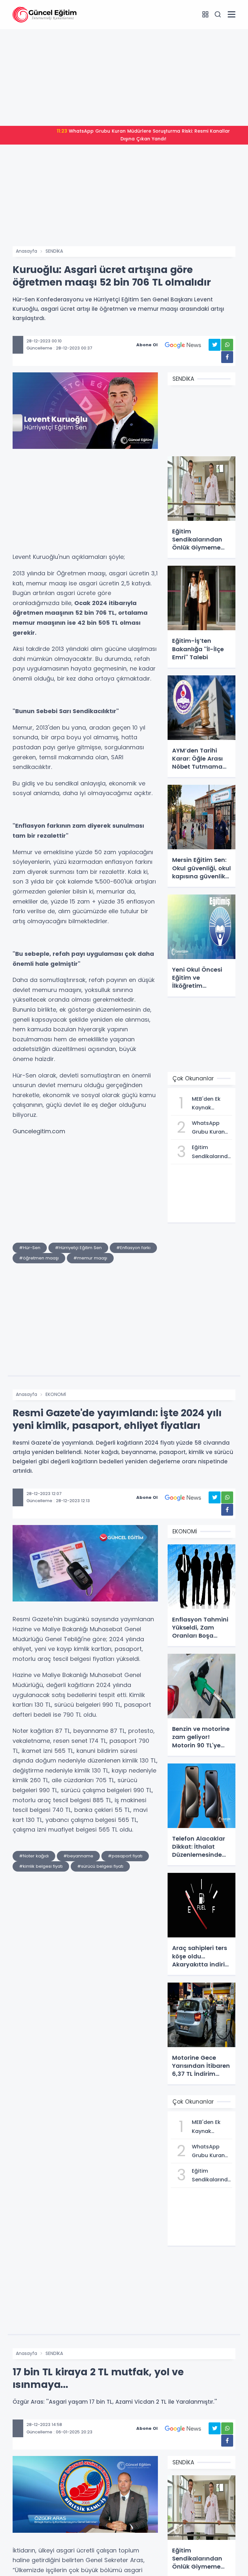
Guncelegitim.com (39, 1131)
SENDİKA (54, 251)
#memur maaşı (90, 1258)
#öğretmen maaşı (39, 1258)
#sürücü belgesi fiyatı (100, 1866)
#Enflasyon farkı (133, 1248)
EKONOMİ (56, 1394)
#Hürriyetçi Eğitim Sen (78, 1248)
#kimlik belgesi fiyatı (41, 1866)
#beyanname (78, 1856)
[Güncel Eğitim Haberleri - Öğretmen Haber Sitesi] (45, 14)
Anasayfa (26, 251)
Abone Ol (147, 345)
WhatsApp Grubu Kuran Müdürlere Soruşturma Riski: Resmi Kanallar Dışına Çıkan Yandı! (143, 135)
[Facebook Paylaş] (227, 357)
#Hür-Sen (30, 1248)
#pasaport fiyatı (125, 1856)
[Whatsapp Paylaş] (227, 345)
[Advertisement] (124, 77)
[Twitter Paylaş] (215, 345)
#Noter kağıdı (34, 1856)
